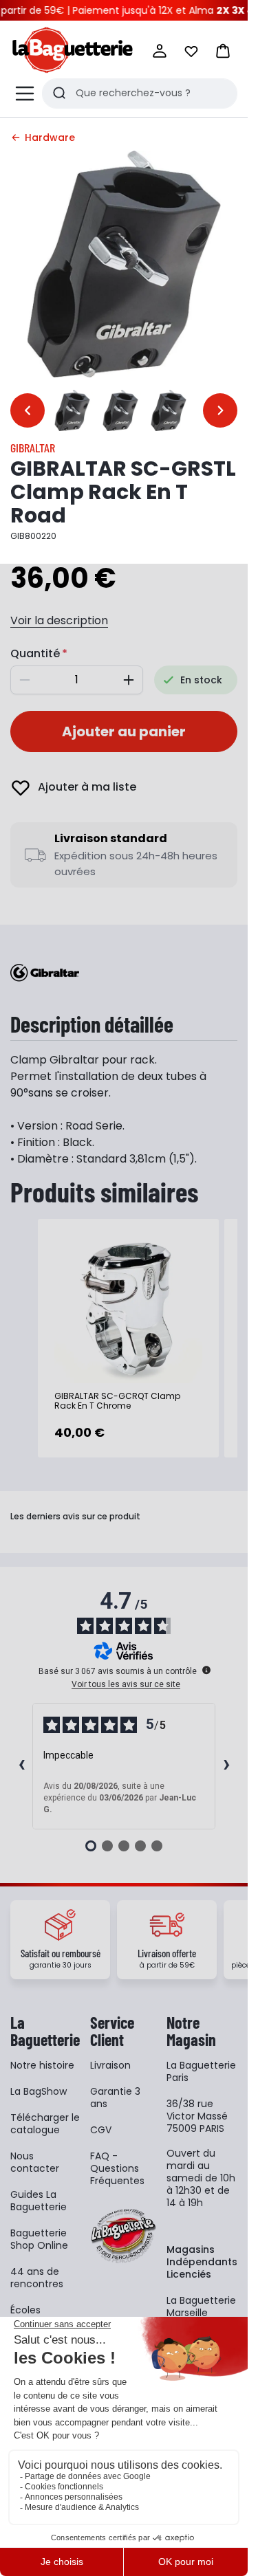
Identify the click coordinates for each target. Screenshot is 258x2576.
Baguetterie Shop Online (39, 2239)
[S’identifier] (160, 51)
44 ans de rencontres (37, 2278)
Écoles (25, 2310)
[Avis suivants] (226, 1766)
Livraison (110, 2065)
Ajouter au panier (124, 731)
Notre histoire (42, 2065)
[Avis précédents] (21, 1766)
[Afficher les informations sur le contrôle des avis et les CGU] (206, 1670)
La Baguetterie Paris (201, 2071)
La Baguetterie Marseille (201, 2307)
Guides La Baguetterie (39, 2201)
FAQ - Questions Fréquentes (117, 2168)
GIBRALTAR (33, 448)
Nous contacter (35, 2162)
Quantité (35, 653)
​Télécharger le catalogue (45, 2124)
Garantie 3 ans (115, 2098)
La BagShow (39, 2091)
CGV (101, 2130)
